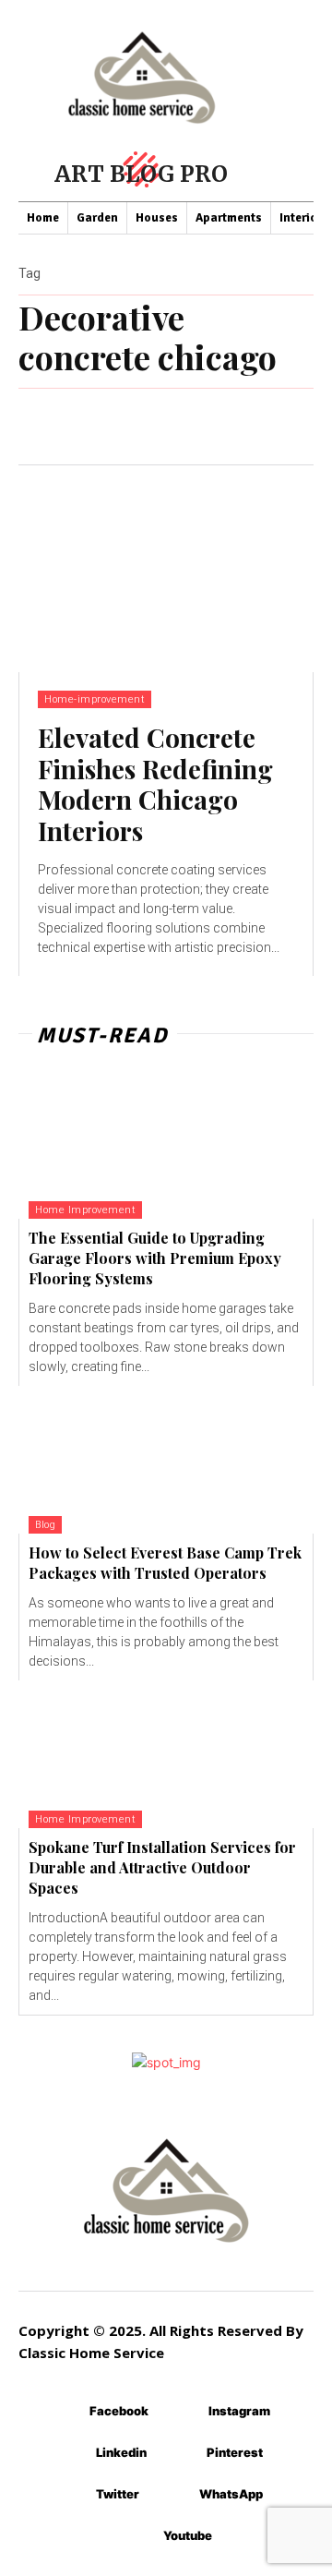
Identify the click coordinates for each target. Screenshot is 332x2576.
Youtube (188, 2535)
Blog (45, 1525)
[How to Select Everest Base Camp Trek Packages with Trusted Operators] (166, 1460)
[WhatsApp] (172, 2495)
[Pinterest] (179, 2454)
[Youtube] (136, 2537)
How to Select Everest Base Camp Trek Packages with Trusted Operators (165, 1563)
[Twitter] (69, 2495)
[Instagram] (181, 2412)
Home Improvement (85, 1210)
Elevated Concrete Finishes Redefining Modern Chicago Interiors (155, 784)
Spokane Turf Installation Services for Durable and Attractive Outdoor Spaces (162, 1868)
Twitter (118, 2494)
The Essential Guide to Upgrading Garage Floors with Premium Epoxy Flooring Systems (155, 1258)
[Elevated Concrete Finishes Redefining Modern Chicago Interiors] (166, 569)
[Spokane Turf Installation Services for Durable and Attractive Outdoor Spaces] (166, 1754)
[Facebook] (62, 2412)
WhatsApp (231, 2494)
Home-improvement (95, 699)
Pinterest (235, 2452)
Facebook (119, 2411)
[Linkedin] (69, 2454)
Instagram (239, 2411)
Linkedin (121, 2452)
